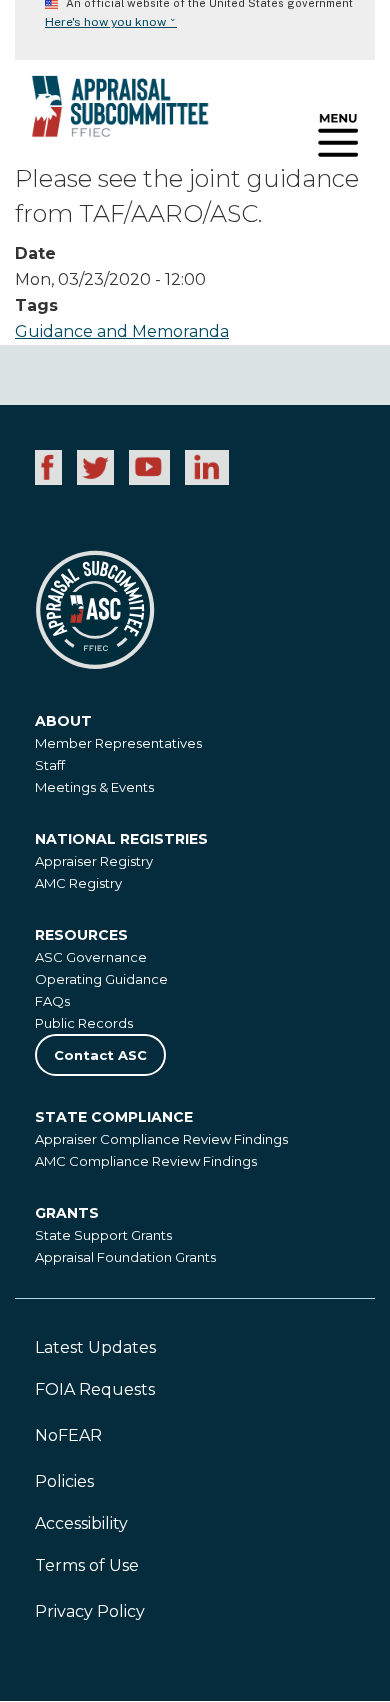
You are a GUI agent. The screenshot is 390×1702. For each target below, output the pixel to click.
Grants (67, 1213)
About (63, 721)
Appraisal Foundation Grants (125, 1257)
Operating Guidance (101, 979)
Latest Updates (95, 1347)
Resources (81, 935)
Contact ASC (100, 1055)
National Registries (121, 839)
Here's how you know (111, 22)
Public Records (84, 1023)
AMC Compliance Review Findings (146, 1161)
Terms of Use (87, 1565)
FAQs (52, 1001)
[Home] (105, 113)
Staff (50, 765)
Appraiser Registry (94, 861)
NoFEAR (68, 1435)
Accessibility (81, 1523)
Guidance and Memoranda (122, 331)
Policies (64, 1481)
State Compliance (114, 1117)
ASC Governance (91, 957)
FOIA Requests (95, 1389)
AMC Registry (78, 883)
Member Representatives (118, 743)
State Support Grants (103, 1235)
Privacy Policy (90, 1611)
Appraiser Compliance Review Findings (161, 1139)
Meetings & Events (94, 787)
